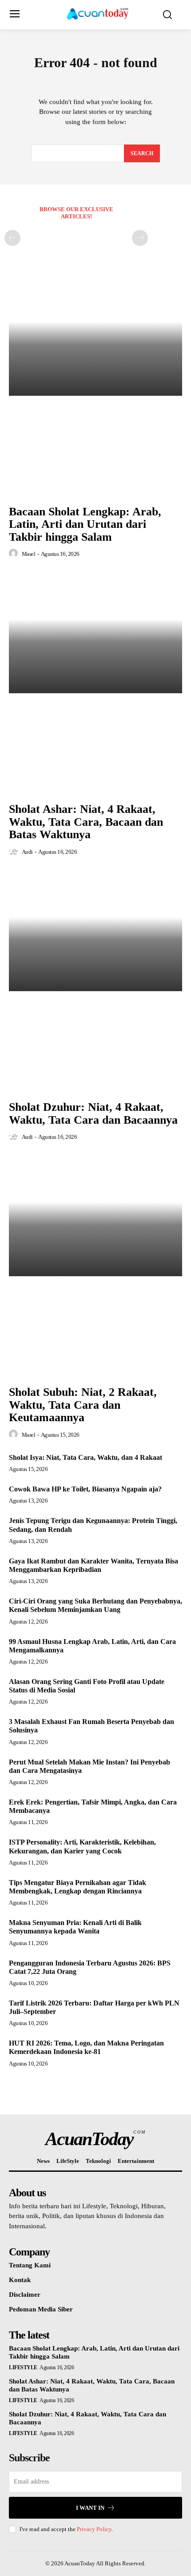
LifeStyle (23, 2367)
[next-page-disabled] (140, 238)
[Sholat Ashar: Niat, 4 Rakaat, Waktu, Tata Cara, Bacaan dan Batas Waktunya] (95, 633)
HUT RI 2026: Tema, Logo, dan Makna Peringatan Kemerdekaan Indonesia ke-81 (86, 2047)
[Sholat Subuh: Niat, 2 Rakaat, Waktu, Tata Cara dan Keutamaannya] (95, 1216)
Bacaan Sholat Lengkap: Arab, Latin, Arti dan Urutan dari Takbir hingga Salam (85, 524)
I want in (90, 2508)
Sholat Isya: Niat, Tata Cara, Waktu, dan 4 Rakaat (86, 1457)
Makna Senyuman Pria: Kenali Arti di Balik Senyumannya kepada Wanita (75, 1927)
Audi (27, 852)
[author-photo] (15, 554)
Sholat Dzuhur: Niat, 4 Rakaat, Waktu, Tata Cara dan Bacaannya (93, 1113)
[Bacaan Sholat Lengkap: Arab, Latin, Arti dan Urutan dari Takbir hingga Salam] (95, 335)
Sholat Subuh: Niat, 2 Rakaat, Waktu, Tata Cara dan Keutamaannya (83, 1405)
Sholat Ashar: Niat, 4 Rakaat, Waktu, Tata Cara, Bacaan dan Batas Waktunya (86, 822)
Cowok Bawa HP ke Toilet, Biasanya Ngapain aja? (85, 1489)
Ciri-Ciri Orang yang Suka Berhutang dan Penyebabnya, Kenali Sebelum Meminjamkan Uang (95, 1605)
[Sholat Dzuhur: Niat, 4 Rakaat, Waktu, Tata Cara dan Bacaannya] (95, 930)
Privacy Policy (94, 2529)
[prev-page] (12, 238)
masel (29, 554)
